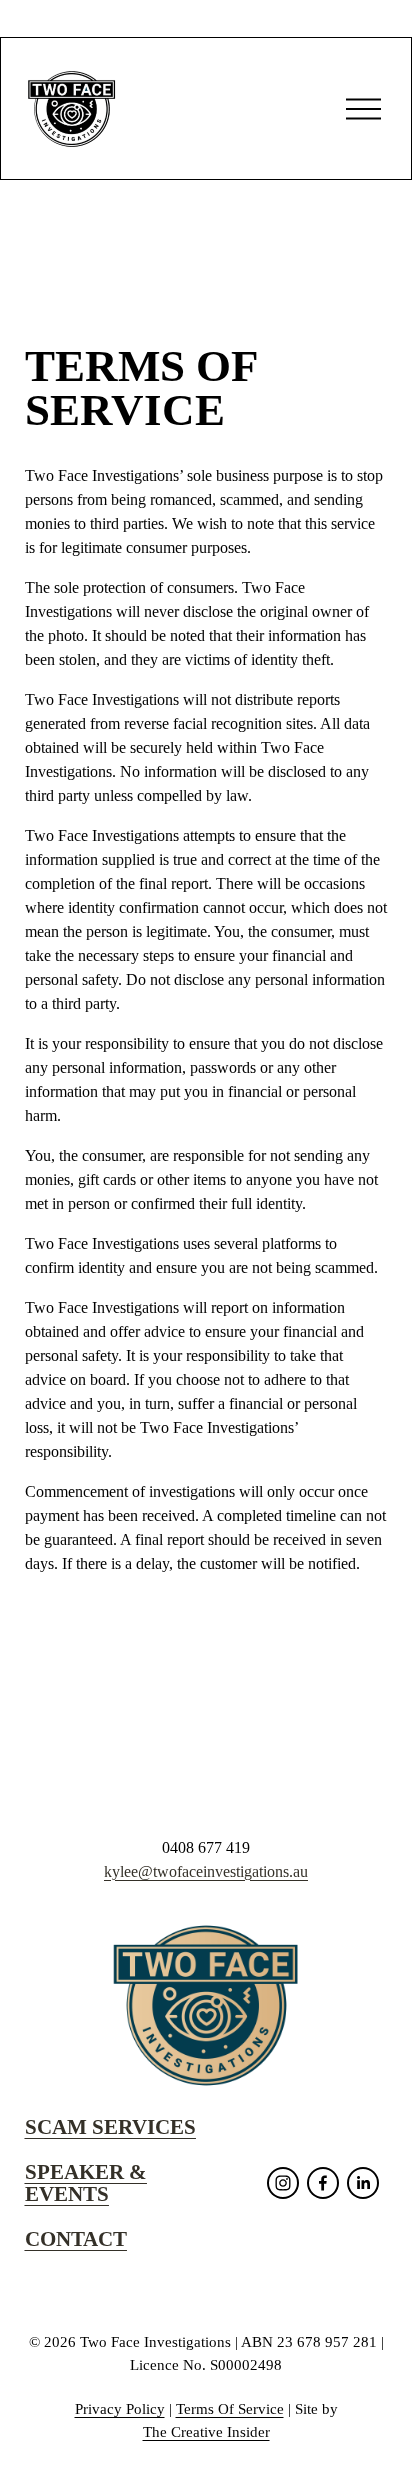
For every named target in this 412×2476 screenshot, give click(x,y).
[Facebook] (323, 2183)
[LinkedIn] (363, 2183)
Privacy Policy (120, 2409)
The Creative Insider (206, 2432)
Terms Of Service (230, 2409)
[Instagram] (283, 2183)
